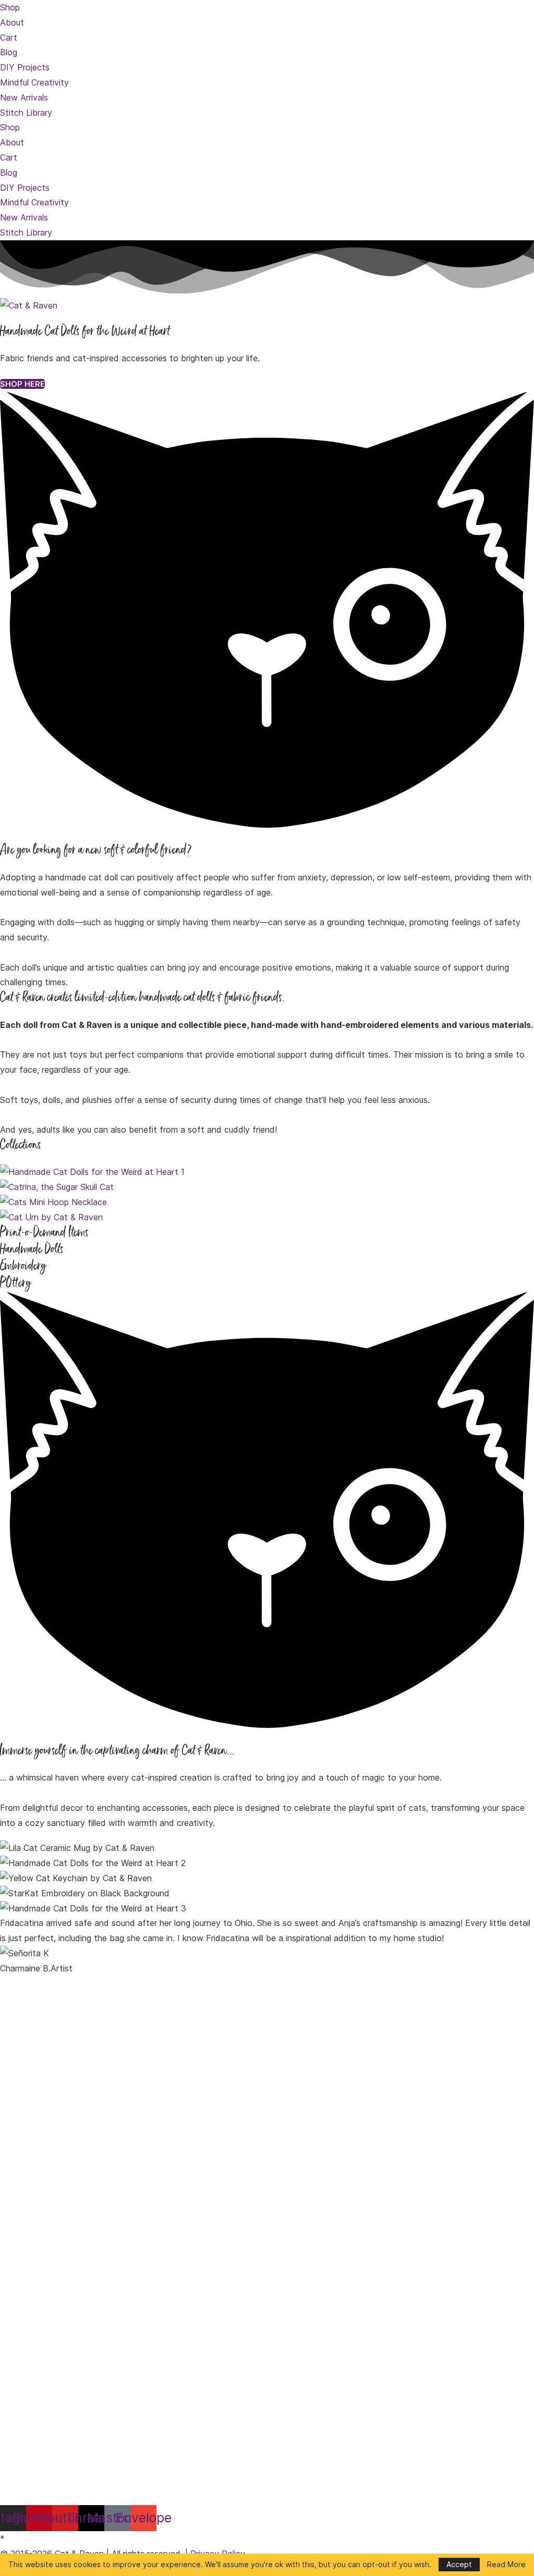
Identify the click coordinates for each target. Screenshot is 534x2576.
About (12, 22)
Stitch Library (26, 113)
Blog (9, 52)
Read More (506, 2565)
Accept (459, 2564)
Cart (9, 38)
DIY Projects (25, 67)
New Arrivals (24, 97)
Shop (10, 7)
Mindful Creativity (34, 82)
